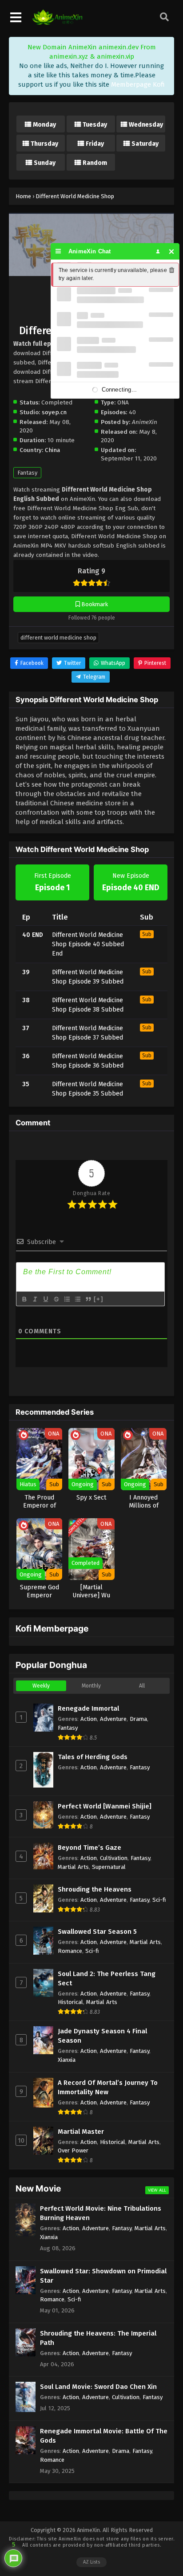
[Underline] (45, 1299)
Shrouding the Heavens (95, 1889)
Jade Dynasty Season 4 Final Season (102, 2036)
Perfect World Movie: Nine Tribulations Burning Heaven (101, 2213)
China (52, 450)
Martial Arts (73, 1867)
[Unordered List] (77, 1299)
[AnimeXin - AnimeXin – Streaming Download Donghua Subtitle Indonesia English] (57, 23)
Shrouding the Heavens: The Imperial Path (98, 2338)
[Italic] (35, 1299)
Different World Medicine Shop (58, 638)
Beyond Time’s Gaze (90, 1848)
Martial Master (81, 2132)
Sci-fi (159, 1900)
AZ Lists (91, 2562)
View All (157, 2190)
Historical (70, 2002)
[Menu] (58, 251)
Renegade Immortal (88, 1708)
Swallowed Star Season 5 (97, 1932)
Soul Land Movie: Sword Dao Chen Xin (98, 2387)
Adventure (113, 1719)
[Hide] (172, 251)
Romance (70, 1951)
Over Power (73, 2150)
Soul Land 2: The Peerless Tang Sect (107, 1978)
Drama (138, 1719)
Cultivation (114, 1858)
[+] (99, 1299)
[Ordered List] (67, 1299)
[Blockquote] (88, 1299)
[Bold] (24, 1299)
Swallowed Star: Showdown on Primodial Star (103, 2276)
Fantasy (27, 473)
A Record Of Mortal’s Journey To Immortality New (108, 2087)
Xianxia (67, 2060)
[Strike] (56, 1299)
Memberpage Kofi (138, 84)
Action (89, 1719)
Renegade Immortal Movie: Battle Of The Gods (104, 2436)
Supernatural (109, 1867)
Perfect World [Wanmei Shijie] (105, 1806)
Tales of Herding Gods (93, 1757)
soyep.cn (54, 412)
